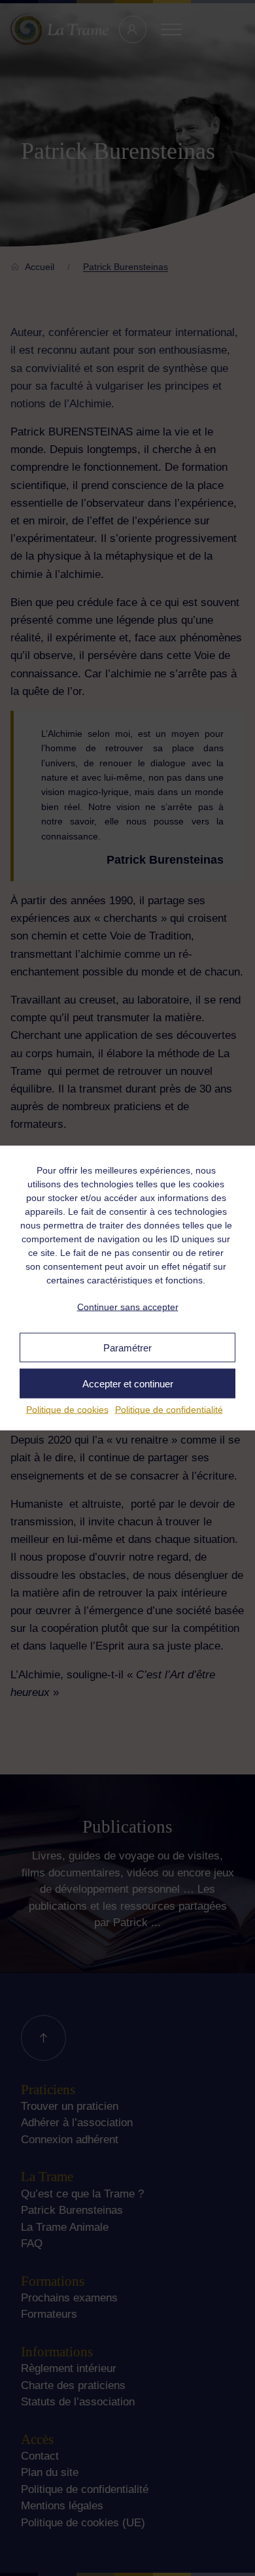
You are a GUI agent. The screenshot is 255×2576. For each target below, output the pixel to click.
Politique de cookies (67, 1410)
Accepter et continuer (128, 1383)
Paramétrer (127, 1347)
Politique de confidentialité (169, 1410)
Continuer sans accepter (128, 1306)
